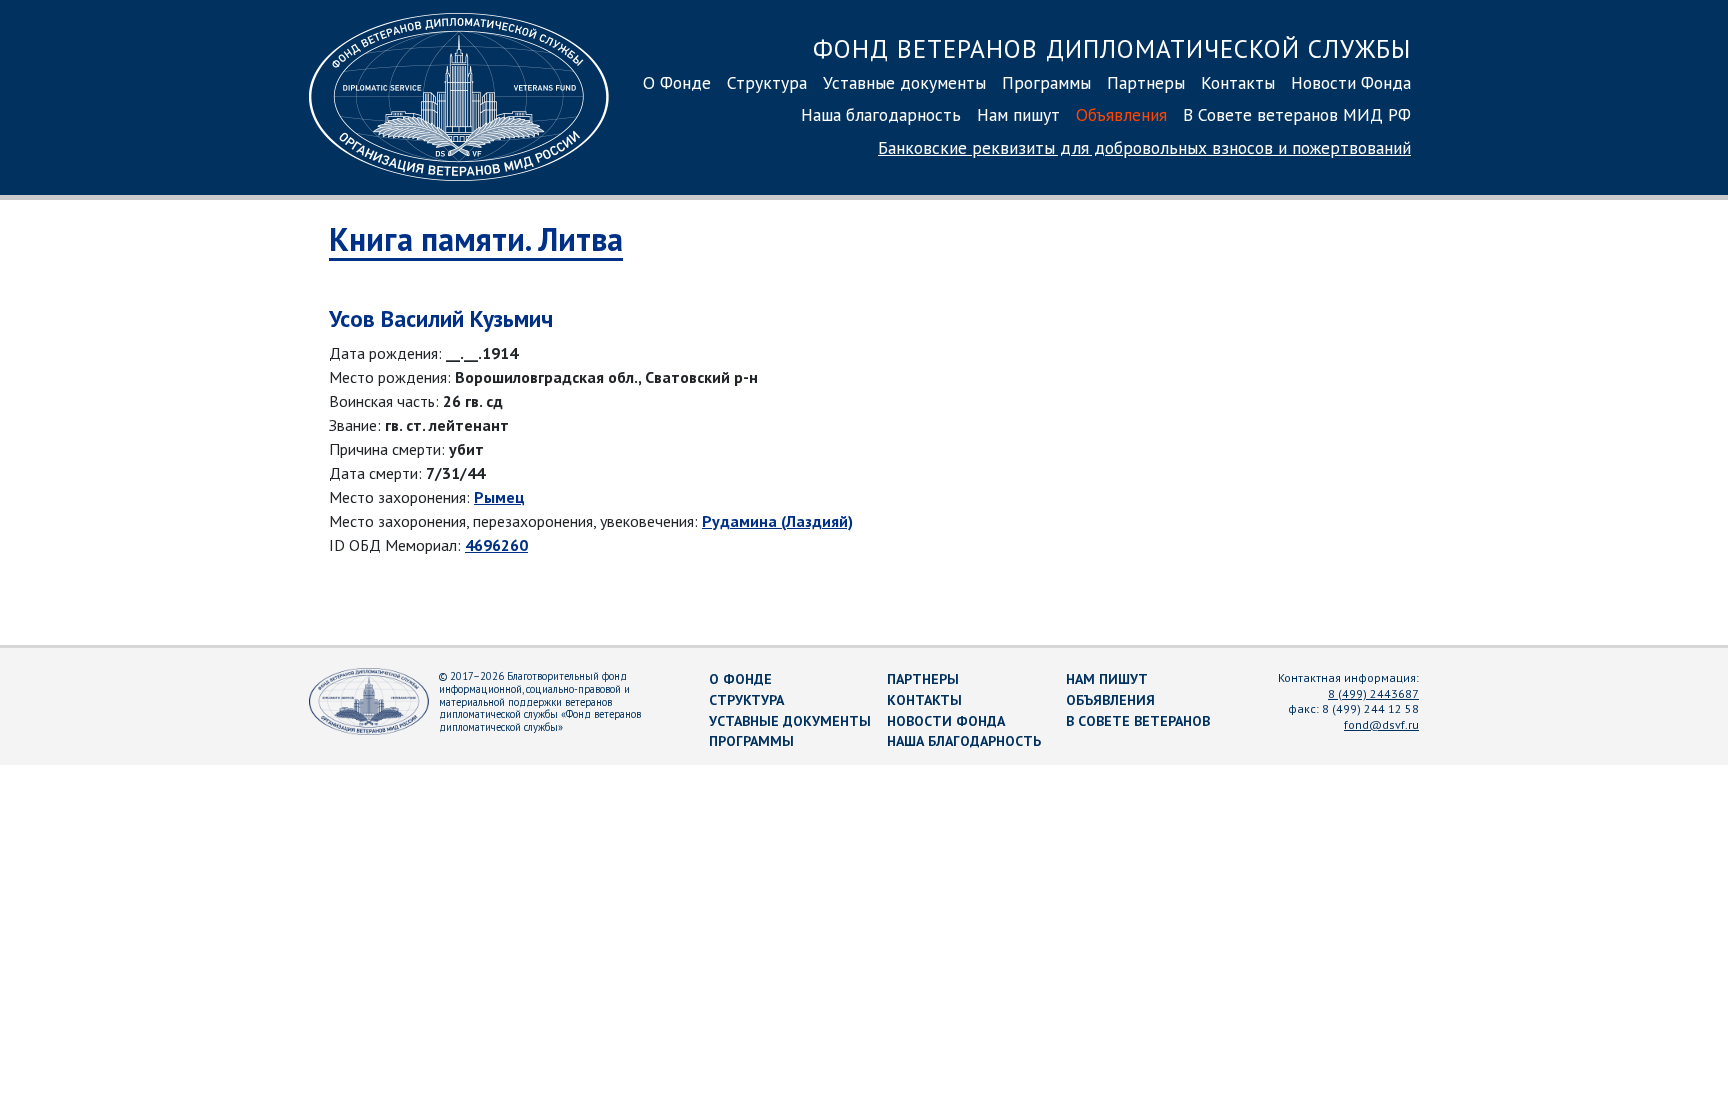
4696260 (496, 545)
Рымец (499, 497)
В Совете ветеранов (1138, 721)
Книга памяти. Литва (476, 239)
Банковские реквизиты (1144, 147)
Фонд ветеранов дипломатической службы (1112, 48)
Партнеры (1146, 82)
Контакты (1238, 82)
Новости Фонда (1351, 82)
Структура (767, 82)
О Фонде (677, 82)
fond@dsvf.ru (1381, 724)
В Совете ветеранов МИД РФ (1297, 114)
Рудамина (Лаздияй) (777, 521)
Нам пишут (1018, 114)
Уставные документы (904, 82)
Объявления (1121, 114)
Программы (1046, 82)
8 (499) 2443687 (1373, 693)
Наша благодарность (881, 114)
